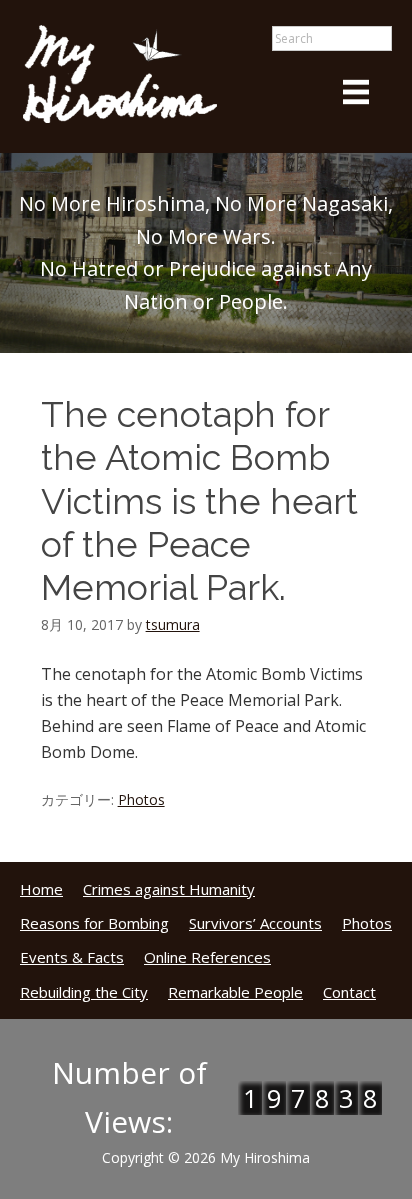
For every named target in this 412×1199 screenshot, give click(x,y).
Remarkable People (235, 992)
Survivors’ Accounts (255, 923)
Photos (141, 799)
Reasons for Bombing (94, 923)
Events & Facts (72, 957)
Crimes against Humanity (169, 889)
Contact (349, 992)
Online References (207, 957)
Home (41, 889)
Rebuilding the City (84, 992)
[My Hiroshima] (120, 120)
